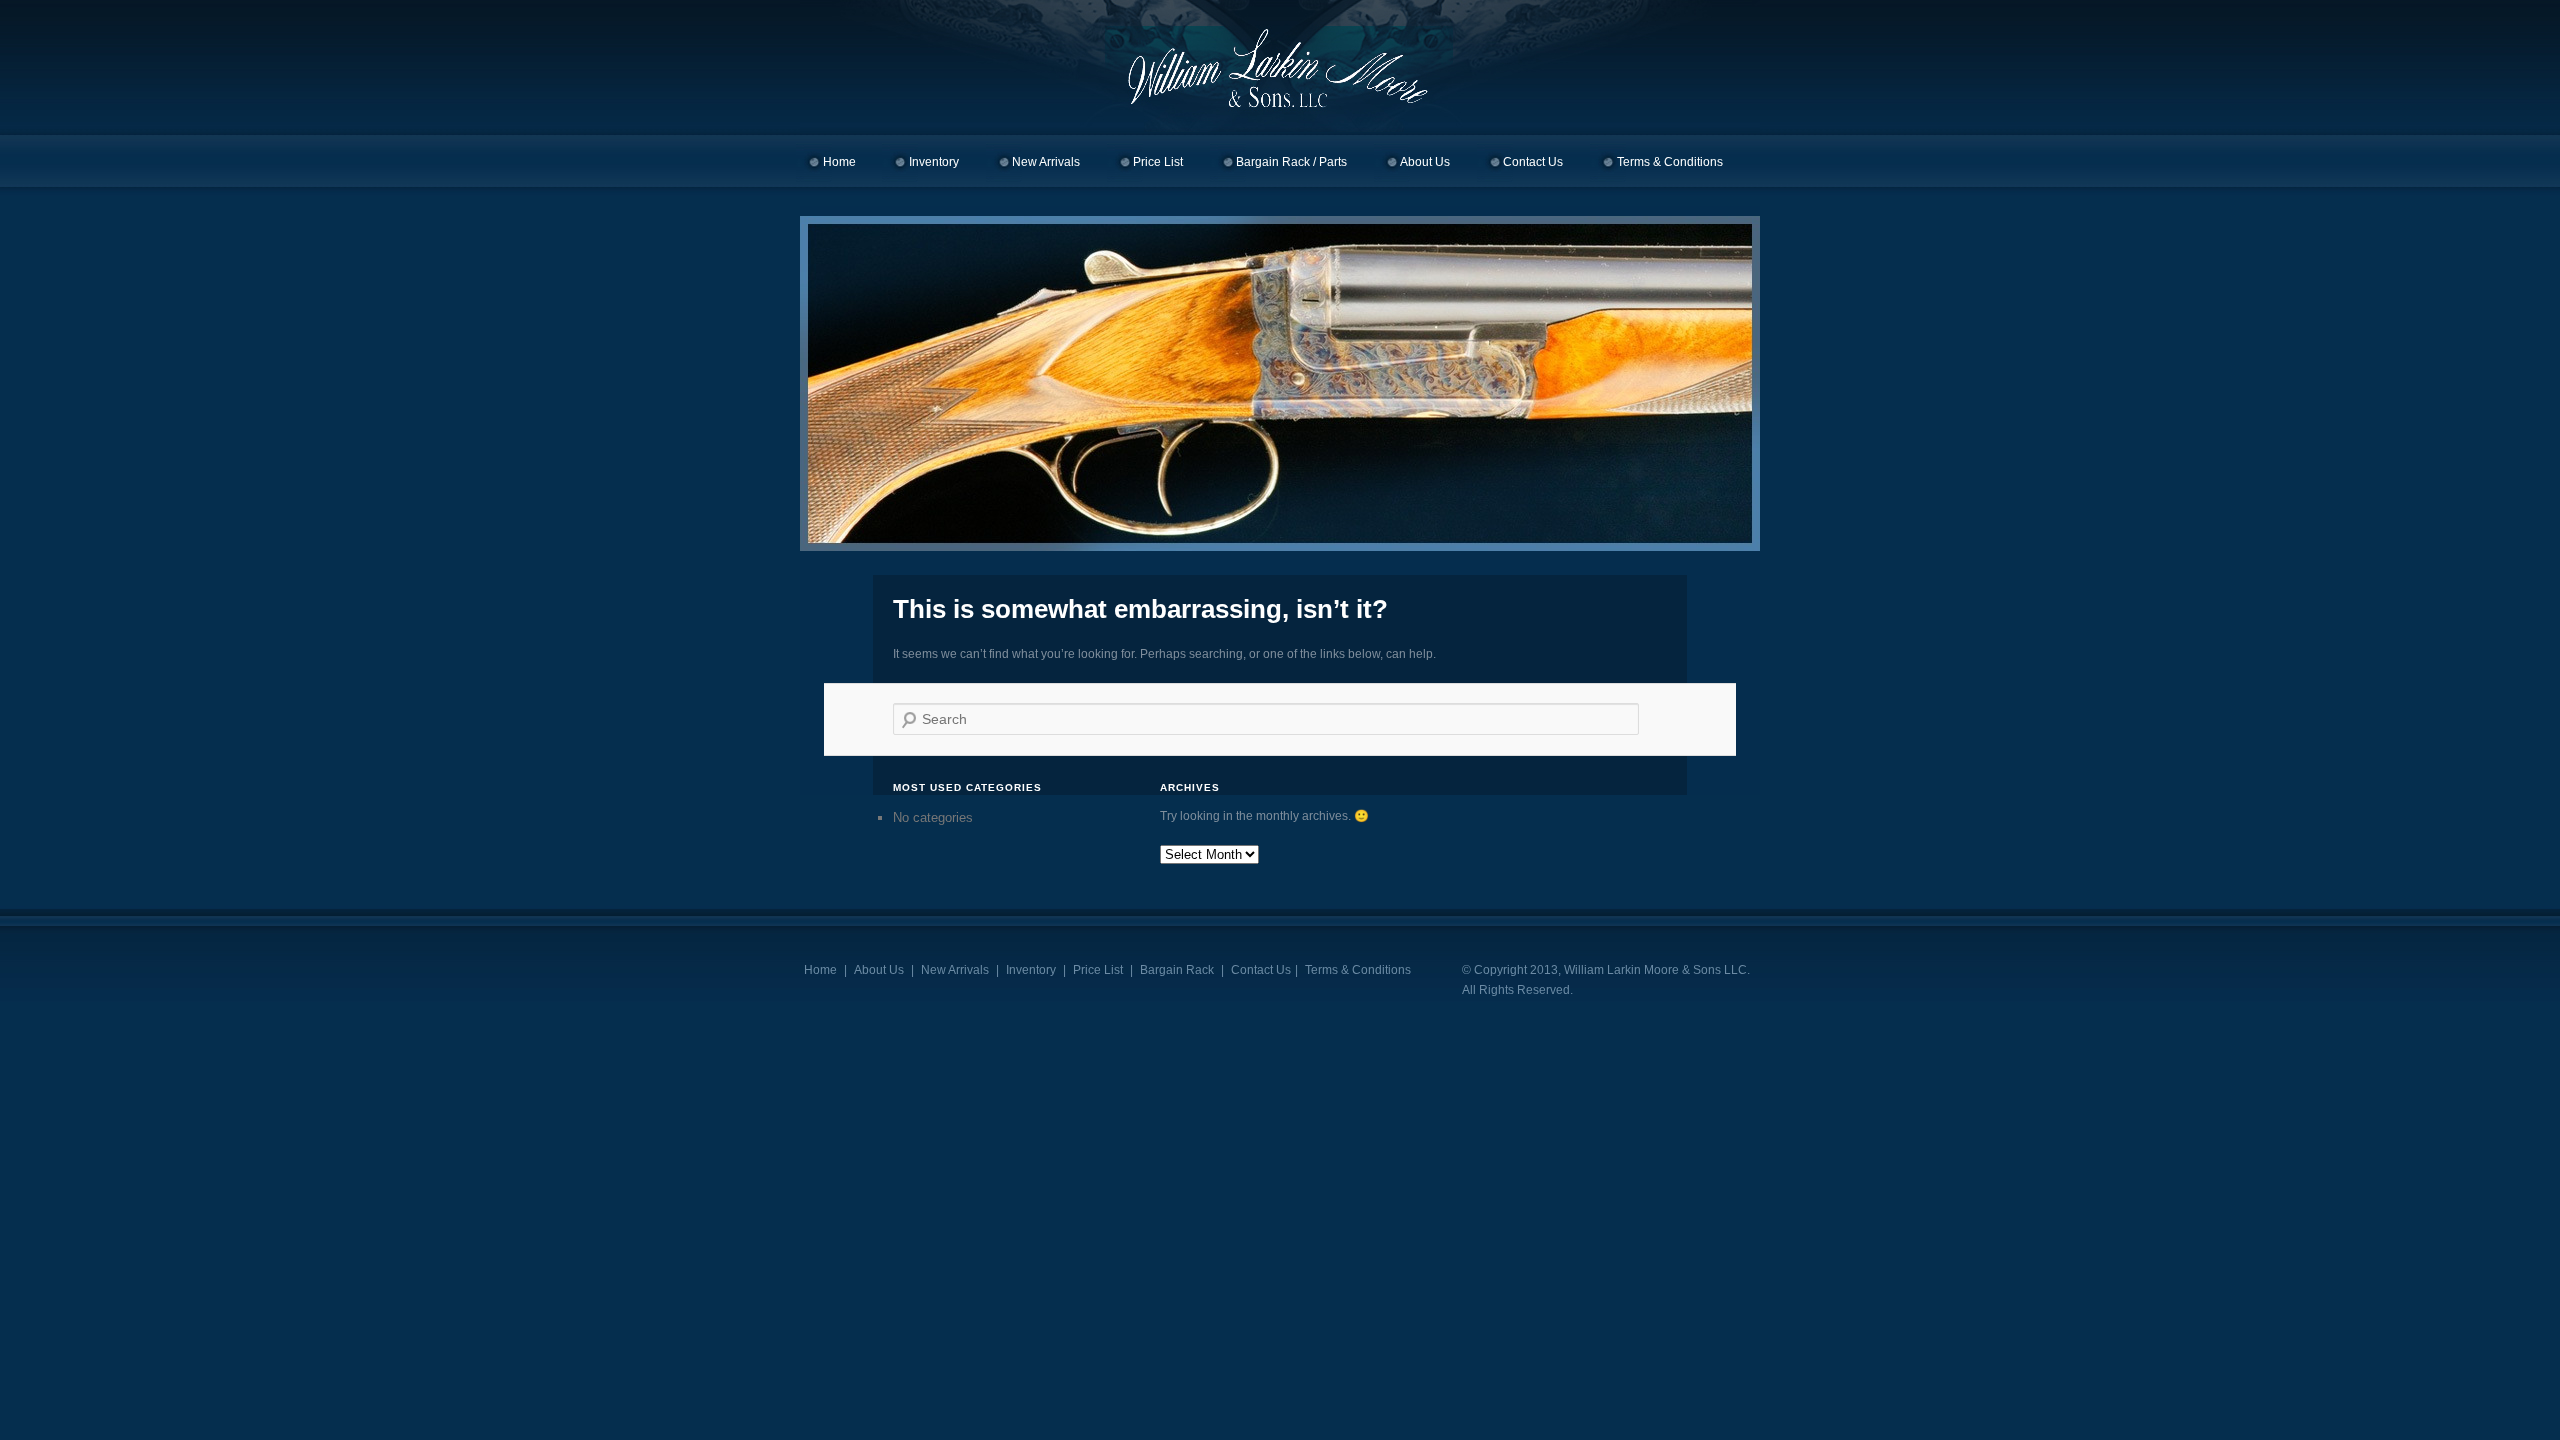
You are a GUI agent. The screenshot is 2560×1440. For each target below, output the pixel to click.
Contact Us (1533, 162)
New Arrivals (1046, 162)
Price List (1158, 162)
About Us (1425, 162)
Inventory (934, 162)
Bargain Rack (1177, 970)
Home (839, 162)
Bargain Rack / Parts (1291, 162)
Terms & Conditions (1670, 162)
